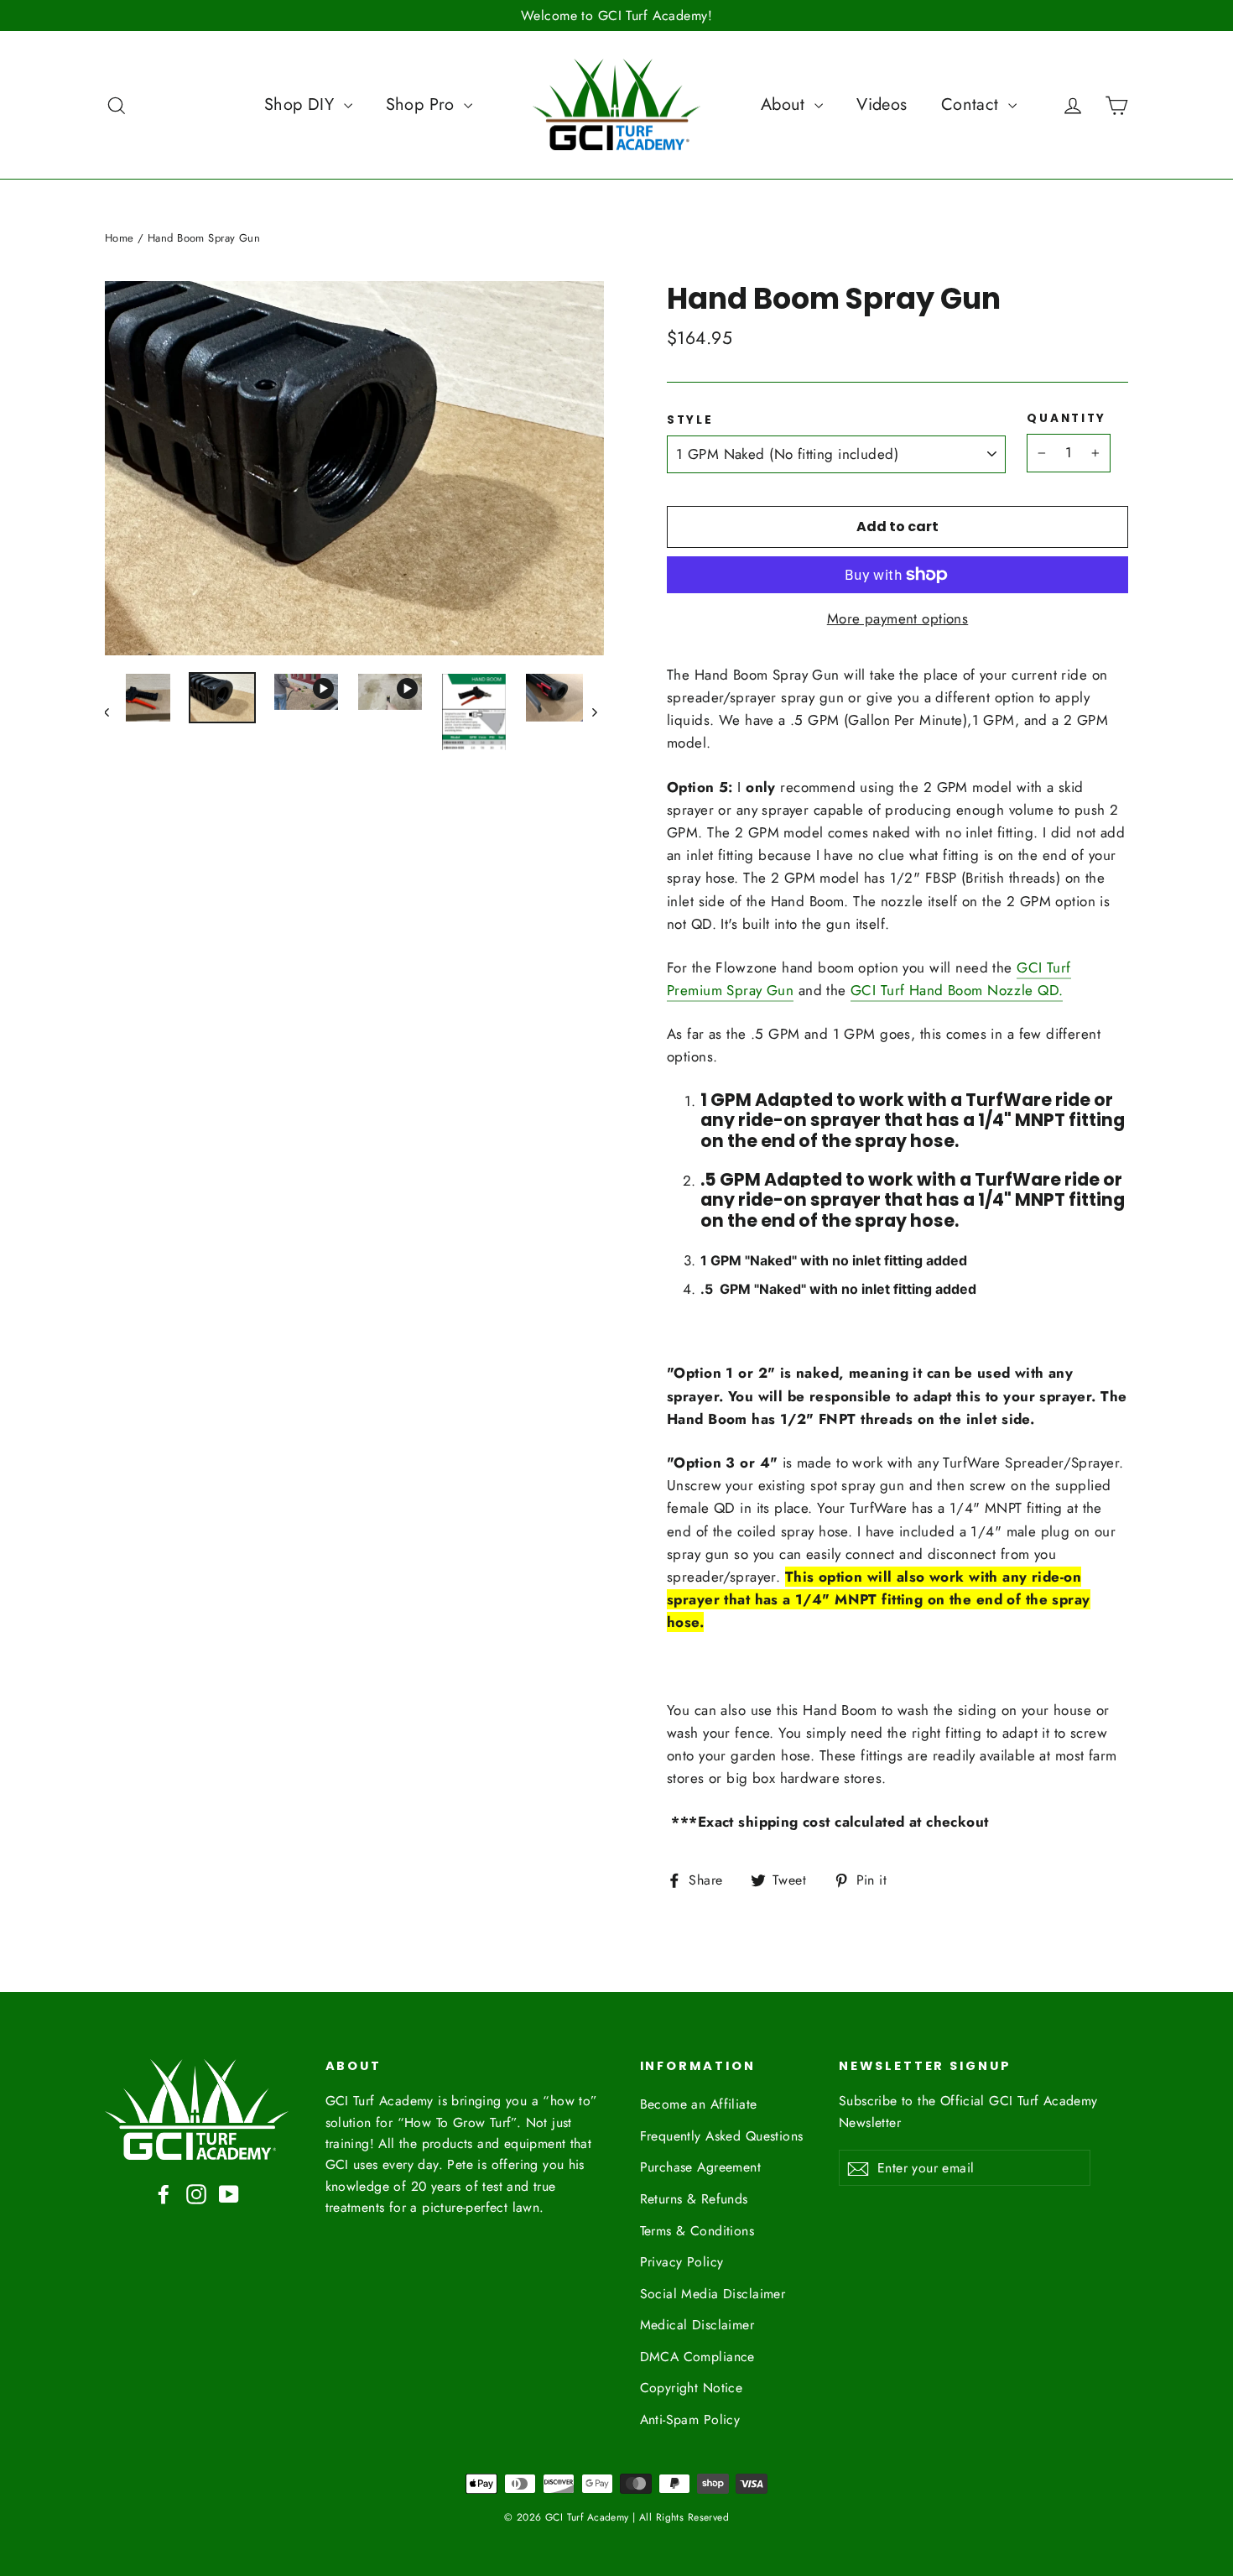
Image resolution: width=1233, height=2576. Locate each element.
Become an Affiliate (699, 2104)
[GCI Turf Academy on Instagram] (196, 2193)
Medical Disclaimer (697, 2325)
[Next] (593, 712)
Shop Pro (423, 104)
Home (120, 238)
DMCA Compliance (697, 2357)
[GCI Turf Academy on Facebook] (164, 2193)
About (786, 104)
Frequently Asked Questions (722, 2136)
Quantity (1067, 419)
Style (690, 420)
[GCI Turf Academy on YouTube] (229, 2193)
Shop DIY (302, 104)
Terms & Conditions (697, 2231)
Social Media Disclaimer (713, 2294)
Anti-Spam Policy (690, 2420)
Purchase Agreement (701, 2167)
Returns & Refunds (694, 2199)
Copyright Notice (692, 2388)
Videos (882, 104)
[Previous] (115, 712)
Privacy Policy (682, 2262)
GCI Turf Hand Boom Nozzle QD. (957, 990)
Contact (973, 104)
